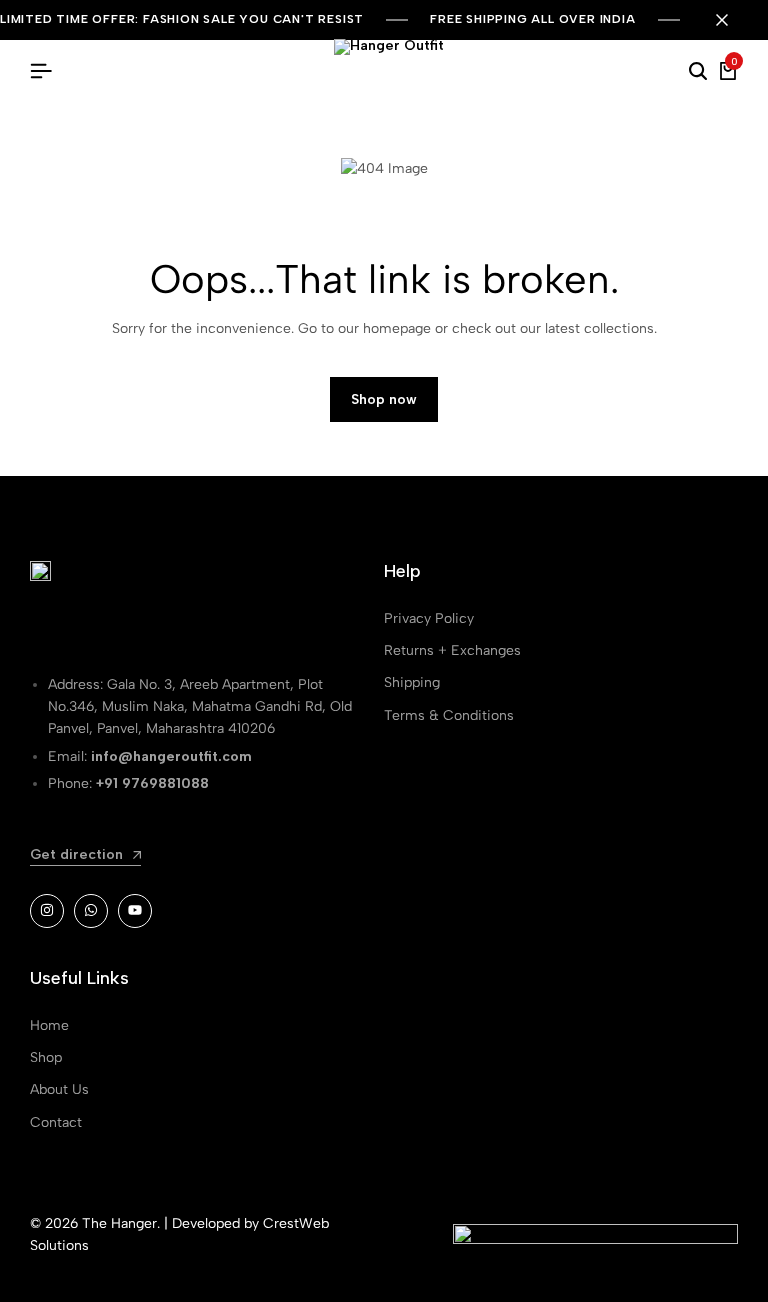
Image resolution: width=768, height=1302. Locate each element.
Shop (46, 1057)
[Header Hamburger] (41, 71)
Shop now (384, 399)
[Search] (698, 72)
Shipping (412, 682)
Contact (56, 1122)
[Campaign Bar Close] (732, 20)
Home (49, 1025)
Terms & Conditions (449, 715)
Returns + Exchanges (452, 650)
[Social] (47, 911)
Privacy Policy (429, 618)
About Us (59, 1089)
